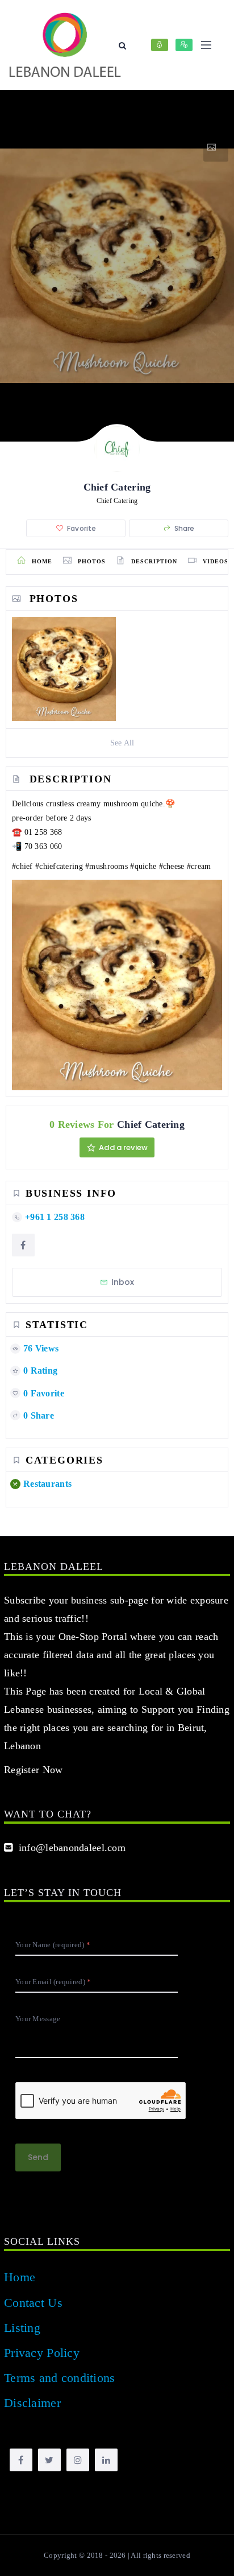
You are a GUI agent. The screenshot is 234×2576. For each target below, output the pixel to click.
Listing (22, 2328)
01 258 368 (43, 832)
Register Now (33, 1770)
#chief (22, 866)
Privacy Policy (42, 2353)
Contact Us (33, 2303)
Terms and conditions (60, 2378)
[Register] (184, 45)
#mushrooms (106, 866)
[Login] (160, 45)
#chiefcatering (59, 866)
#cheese (172, 866)
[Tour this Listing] (216, 147)
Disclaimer (32, 2403)
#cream (199, 866)
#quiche (143, 866)
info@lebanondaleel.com (69, 1848)
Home (20, 2277)
